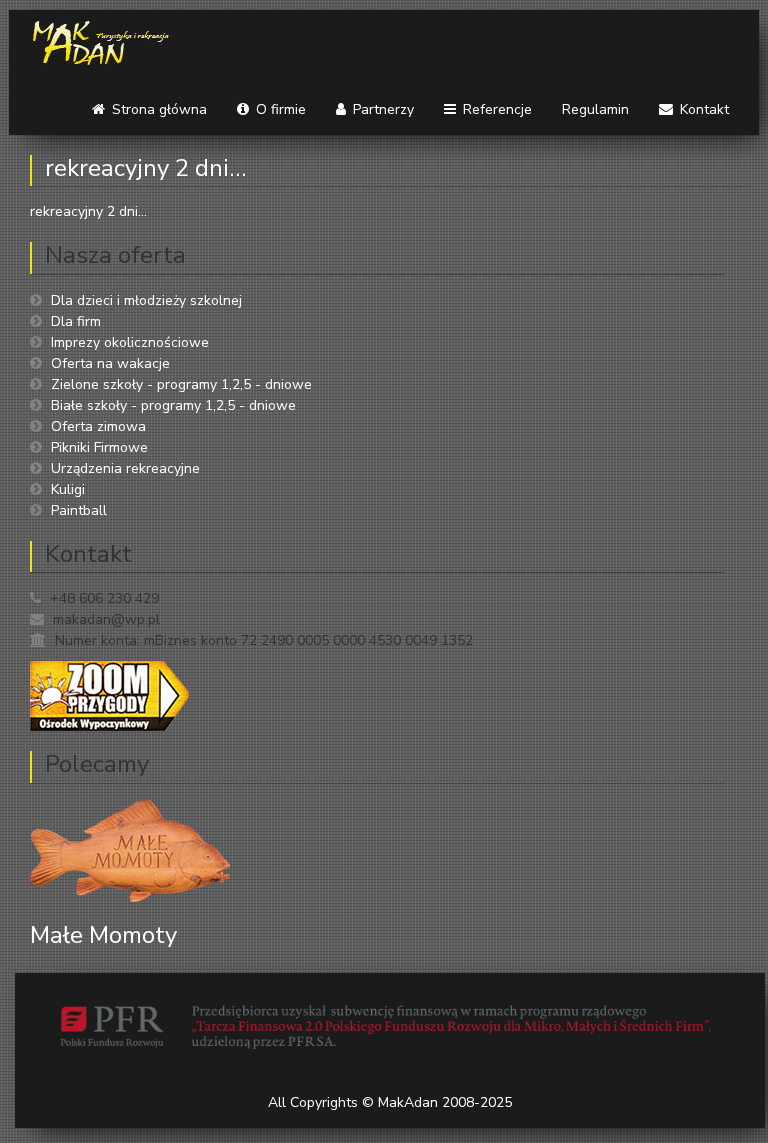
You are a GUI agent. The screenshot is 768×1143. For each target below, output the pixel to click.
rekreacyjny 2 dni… (145, 168)
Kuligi (68, 489)
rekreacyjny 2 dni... (88, 211)
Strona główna (157, 109)
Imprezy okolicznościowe (130, 342)
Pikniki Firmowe (99, 447)
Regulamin (595, 109)
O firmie (279, 109)
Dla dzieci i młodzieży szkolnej (146, 300)
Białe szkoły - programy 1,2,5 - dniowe (173, 405)
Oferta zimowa (98, 426)
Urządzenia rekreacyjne (125, 468)
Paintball (79, 510)
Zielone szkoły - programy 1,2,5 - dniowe (181, 384)
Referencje (495, 109)
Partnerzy (381, 109)
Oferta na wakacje (110, 363)
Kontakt (702, 109)
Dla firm (76, 321)
